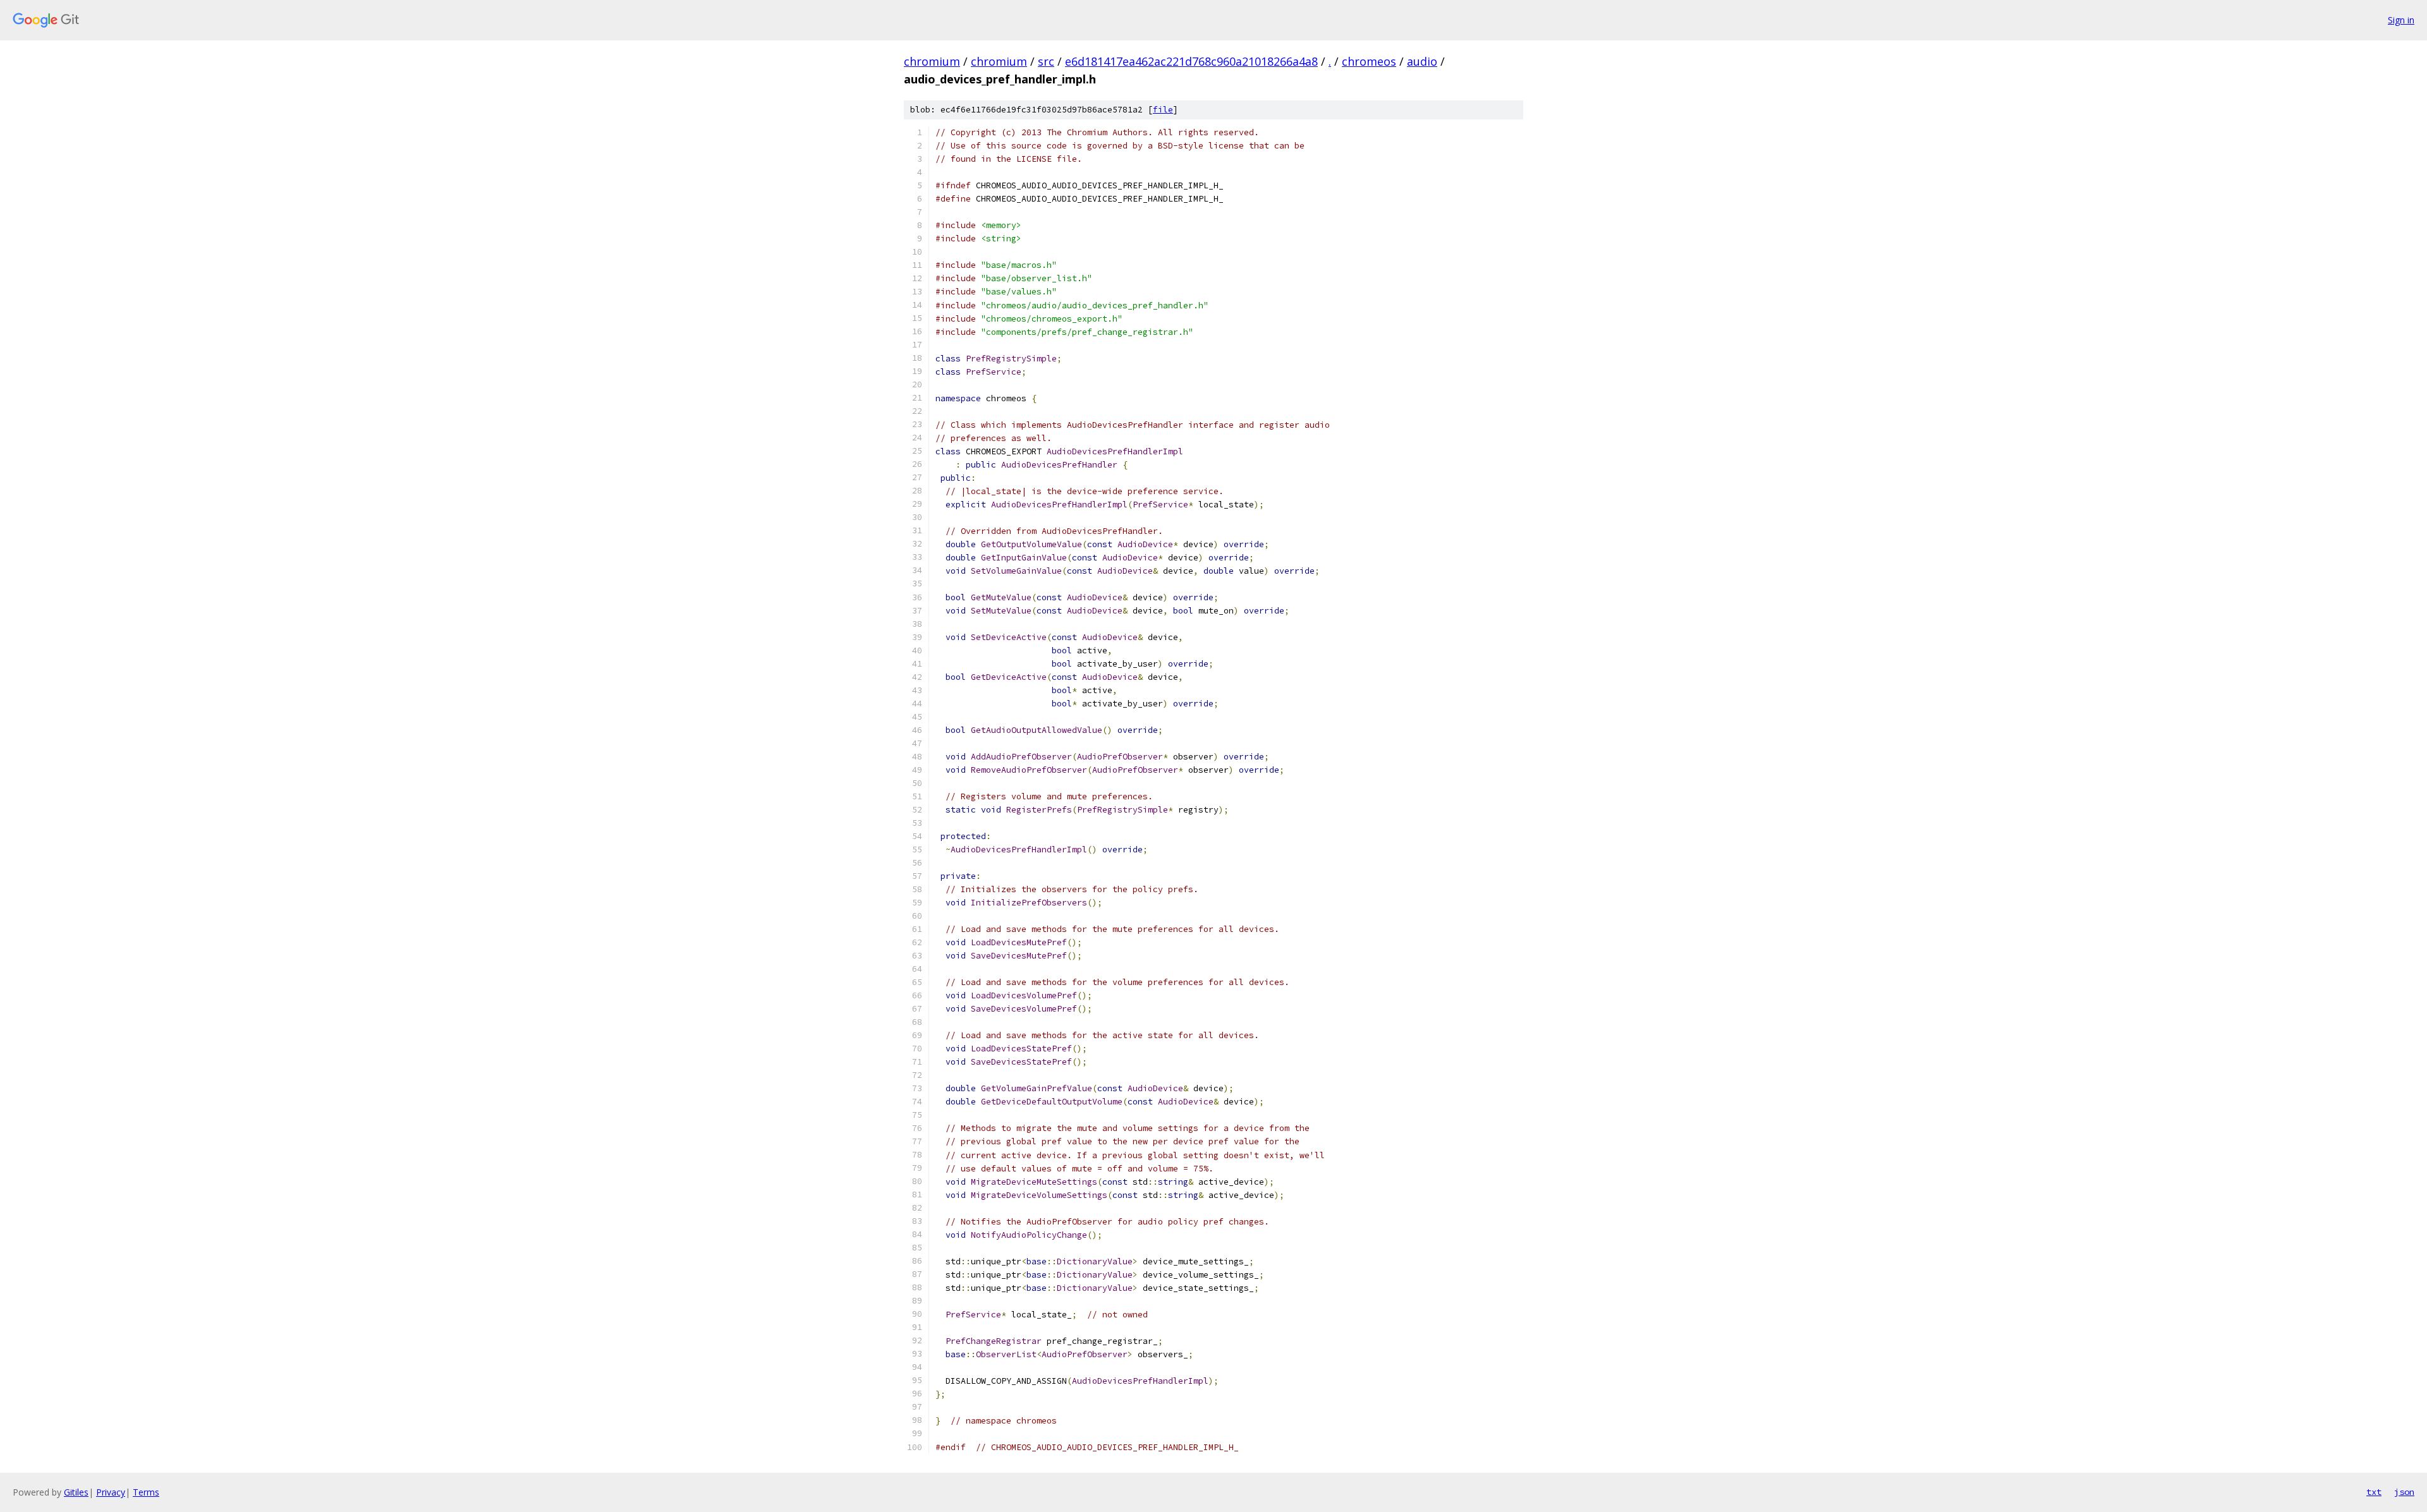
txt (2374, 1492)
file (1163, 110)
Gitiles (76, 1492)
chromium (932, 61)
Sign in (2401, 20)
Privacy (111, 1492)
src (1046, 61)
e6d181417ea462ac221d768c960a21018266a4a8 (1191, 61)
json (2404, 1492)
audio (1422, 61)
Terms (146, 1492)
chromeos (1369, 61)
